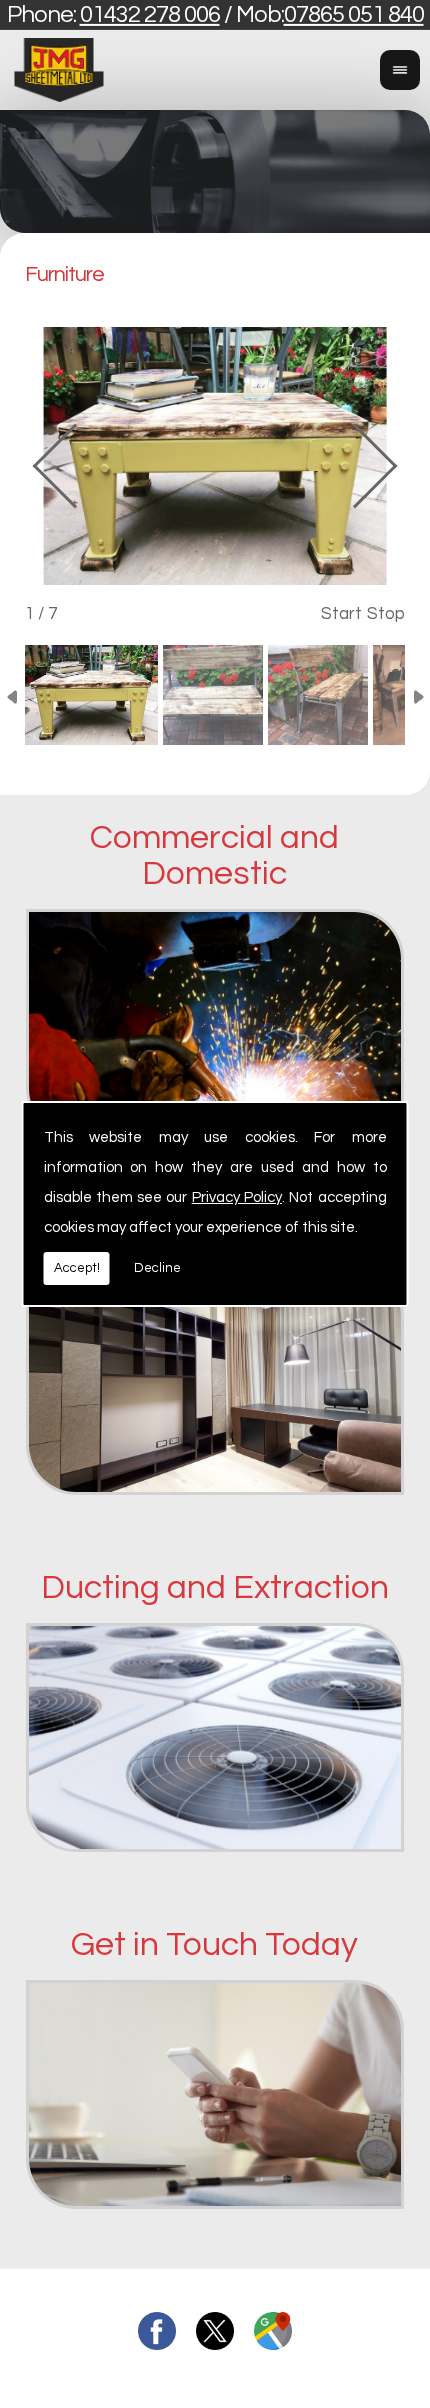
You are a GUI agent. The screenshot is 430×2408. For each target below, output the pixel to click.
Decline (157, 1268)
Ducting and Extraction (215, 1587)
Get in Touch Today (214, 1944)
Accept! (77, 1268)
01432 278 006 (150, 15)
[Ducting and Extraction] (215, 1857)
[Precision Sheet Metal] (215, 1500)
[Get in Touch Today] (215, 2214)
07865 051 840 (354, 15)
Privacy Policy (237, 1197)
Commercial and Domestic (214, 856)
